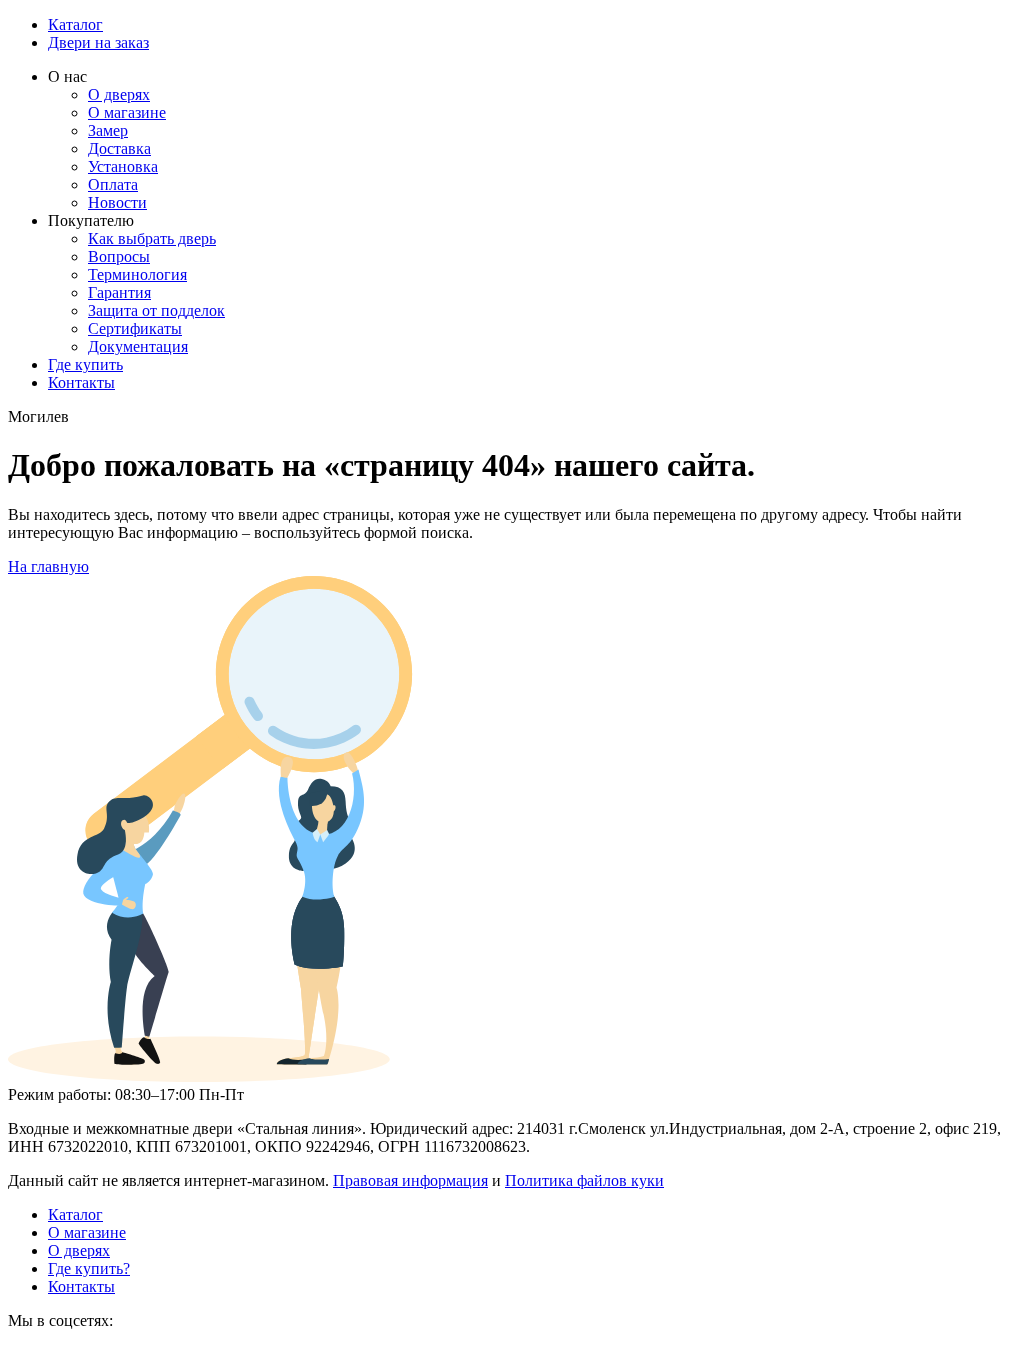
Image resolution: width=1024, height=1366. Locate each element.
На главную (48, 566)
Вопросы (119, 256)
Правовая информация (410, 1180)
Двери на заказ (98, 42)
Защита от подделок (156, 310)
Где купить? (89, 1268)
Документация (138, 346)
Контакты (81, 382)
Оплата (113, 184)
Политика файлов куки (584, 1180)
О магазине (127, 112)
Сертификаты (135, 328)
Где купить (85, 364)
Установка (123, 166)
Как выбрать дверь (152, 238)
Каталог (75, 24)
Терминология (137, 274)
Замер (108, 130)
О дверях (119, 94)
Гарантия (119, 292)
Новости (117, 202)
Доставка (119, 148)
